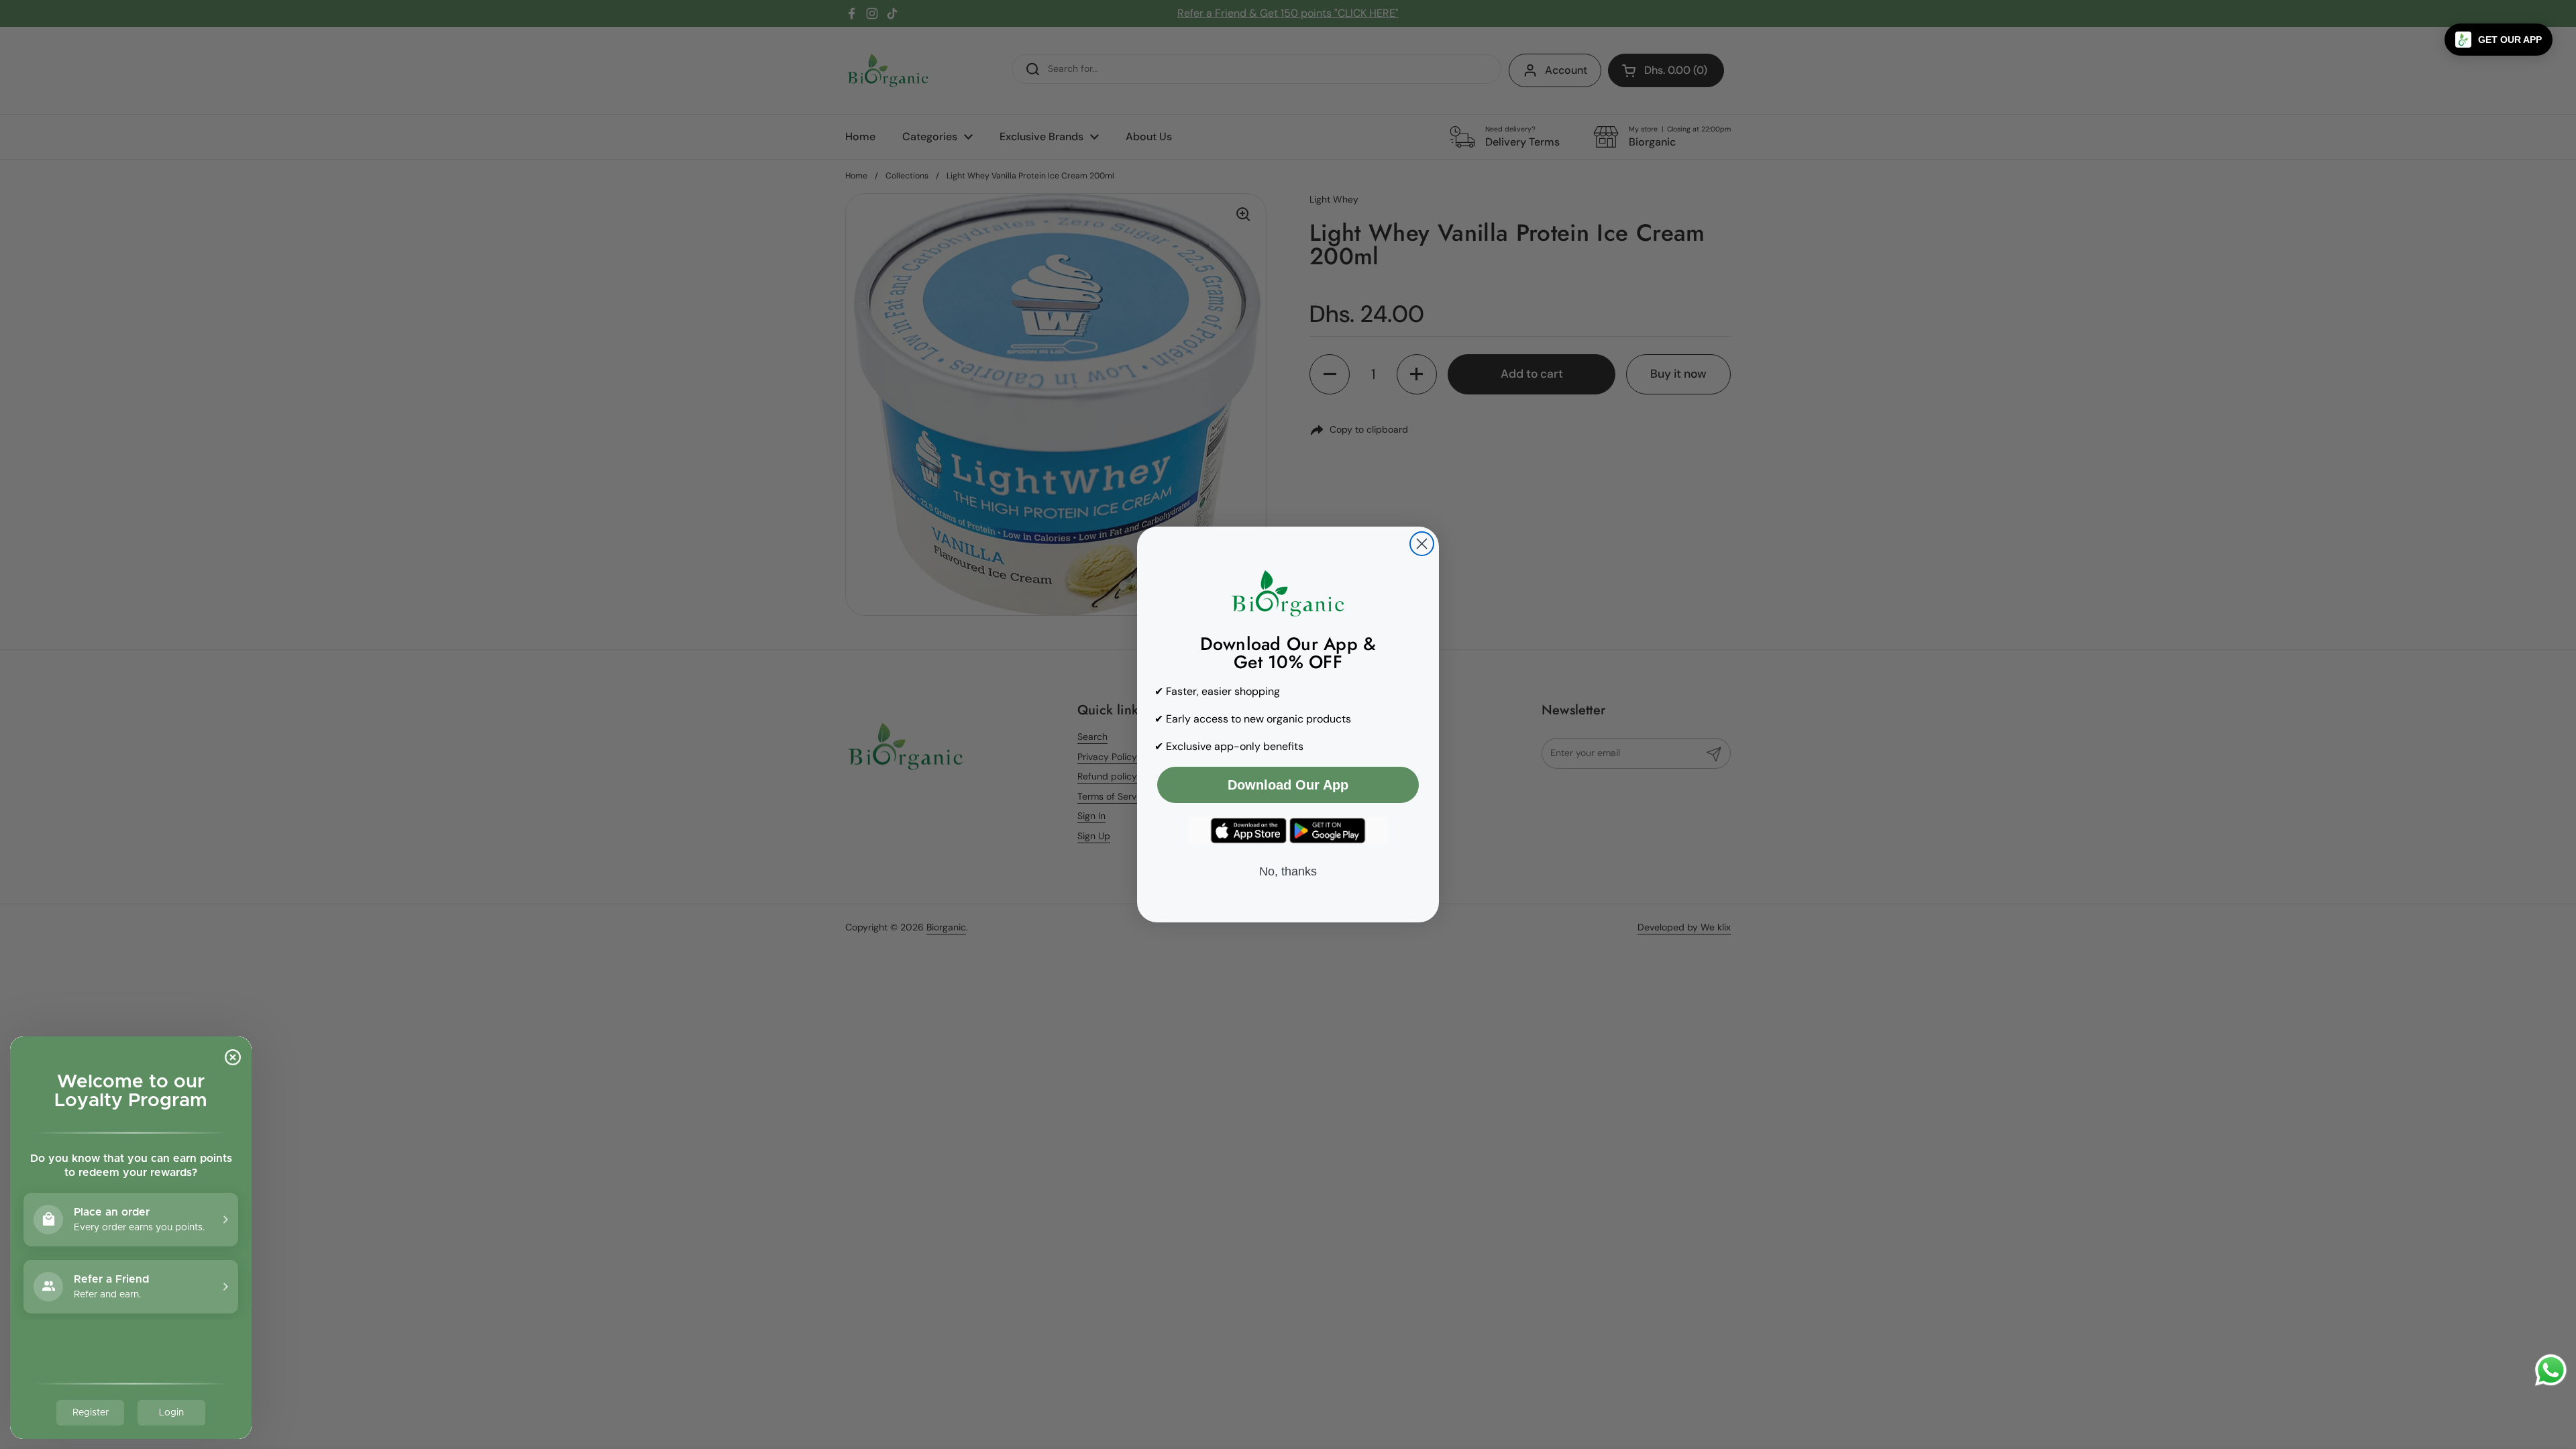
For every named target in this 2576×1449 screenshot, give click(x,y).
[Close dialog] (1422, 544)
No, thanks (1288, 871)
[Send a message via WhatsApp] (2551, 1370)
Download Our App (1288, 785)
